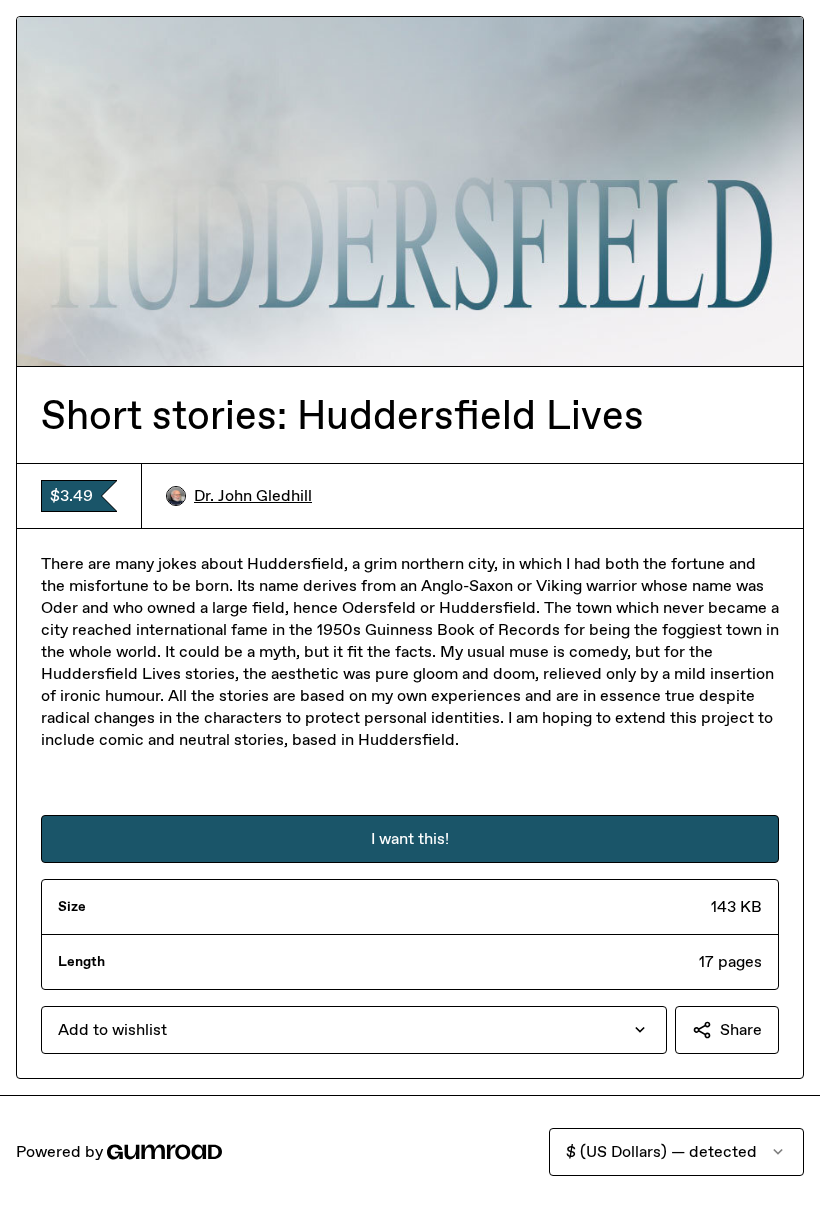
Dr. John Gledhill (253, 495)
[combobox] (354, 1030)
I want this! (410, 838)
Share (741, 1029)
